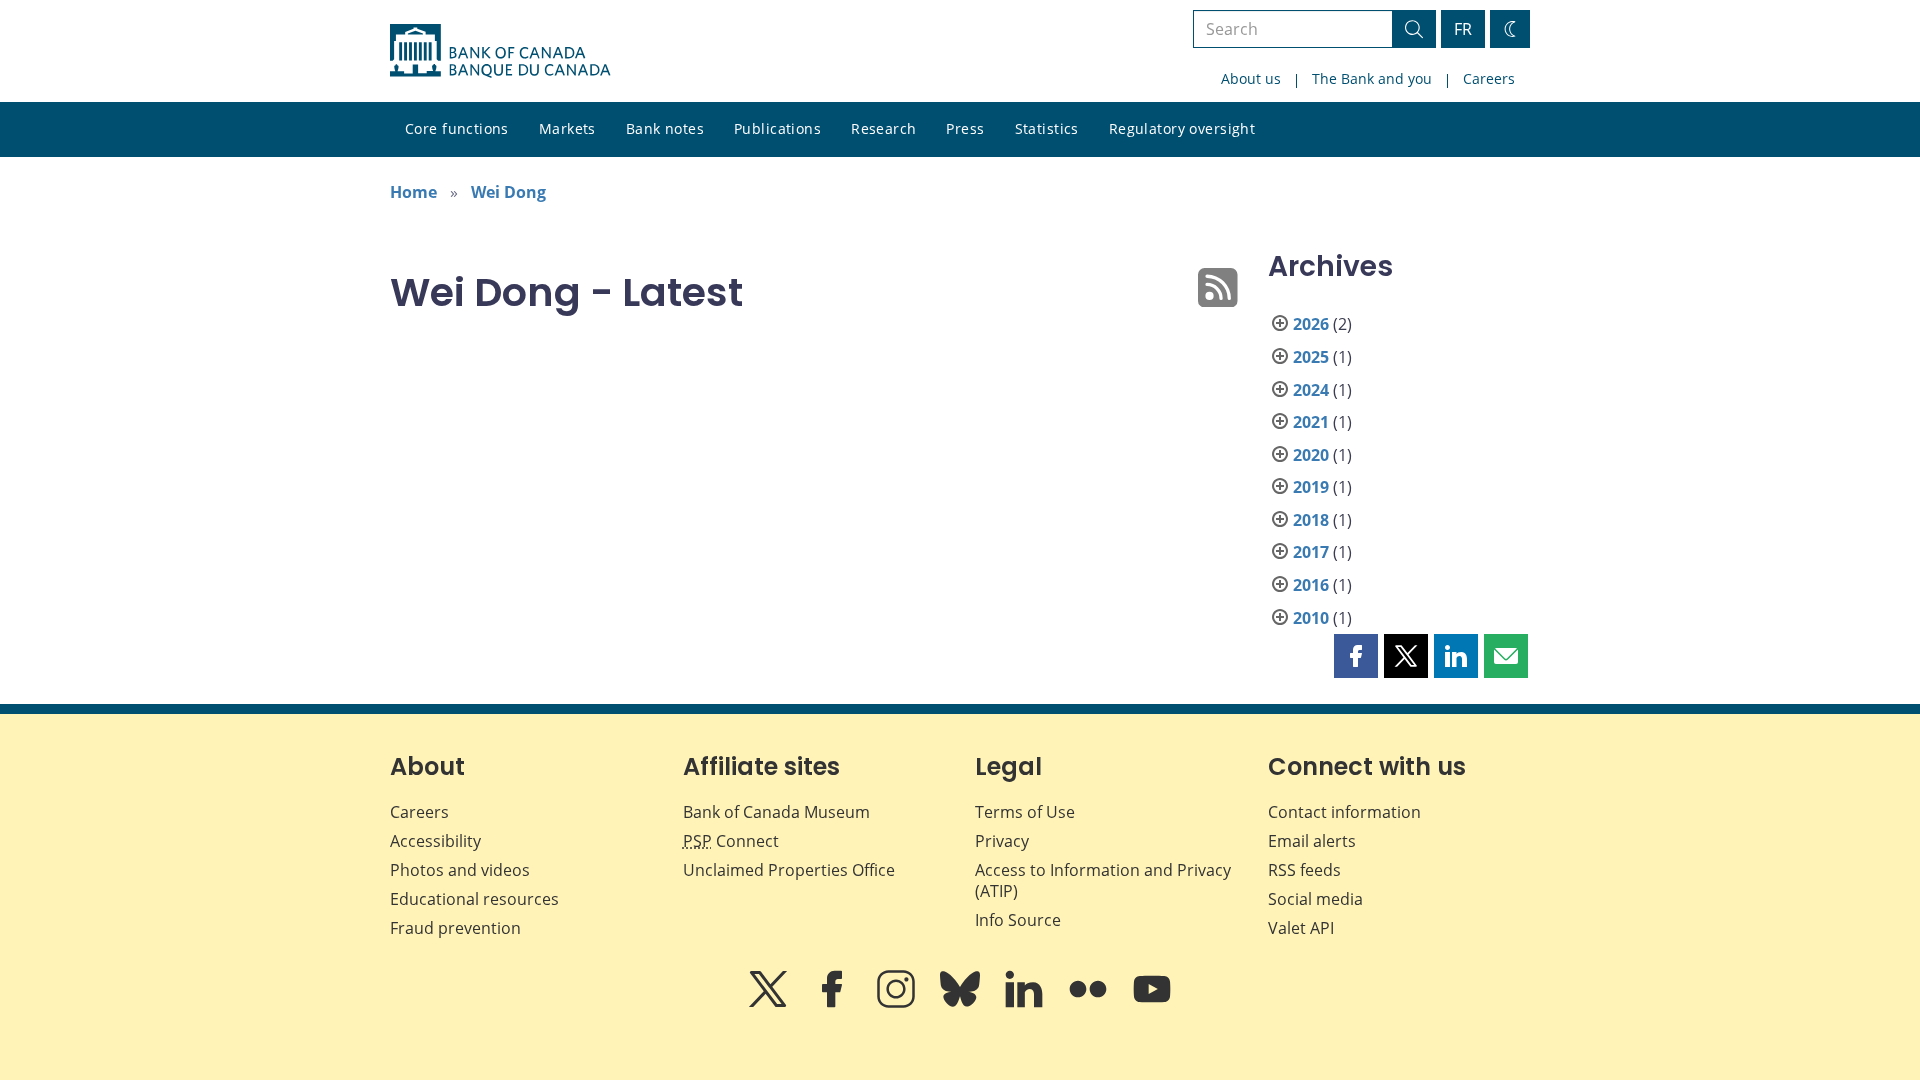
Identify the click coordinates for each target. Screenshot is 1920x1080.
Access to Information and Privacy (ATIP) (1103, 880)
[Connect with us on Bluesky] (962, 1003)
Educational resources (474, 899)
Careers (1489, 78)
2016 (1311, 585)
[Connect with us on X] (770, 1003)
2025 (1311, 357)
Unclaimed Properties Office (789, 870)
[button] (1356, 656)
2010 (1311, 618)
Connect (731, 841)
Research (883, 128)
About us (1251, 78)
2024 (1311, 390)
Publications (777, 128)
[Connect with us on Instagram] (898, 1003)
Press (965, 128)
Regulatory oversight (1182, 128)
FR (1463, 29)
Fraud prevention (455, 928)
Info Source (1018, 920)
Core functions (457, 128)
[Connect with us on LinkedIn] (1026, 1003)
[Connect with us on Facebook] (834, 1003)
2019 (1311, 487)
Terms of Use (1025, 812)
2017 (1311, 552)
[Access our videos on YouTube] (1152, 1003)
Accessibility (435, 841)
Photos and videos (460, 870)
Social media (1315, 899)
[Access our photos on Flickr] (1090, 1003)
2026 (1311, 324)
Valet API (1301, 928)
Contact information (1344, 812)
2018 (1311, 520)
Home (413, 192)
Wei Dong (508, 192)
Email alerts (1312, 841)
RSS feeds (1304, 870)
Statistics (1047, 128)
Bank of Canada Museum (776, 812)
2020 (1311, 455)
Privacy (1002, 841)
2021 (1311, 422)
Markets (567, 128)
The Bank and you (1372, 78)
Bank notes (665, 128)
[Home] (500, 51)
